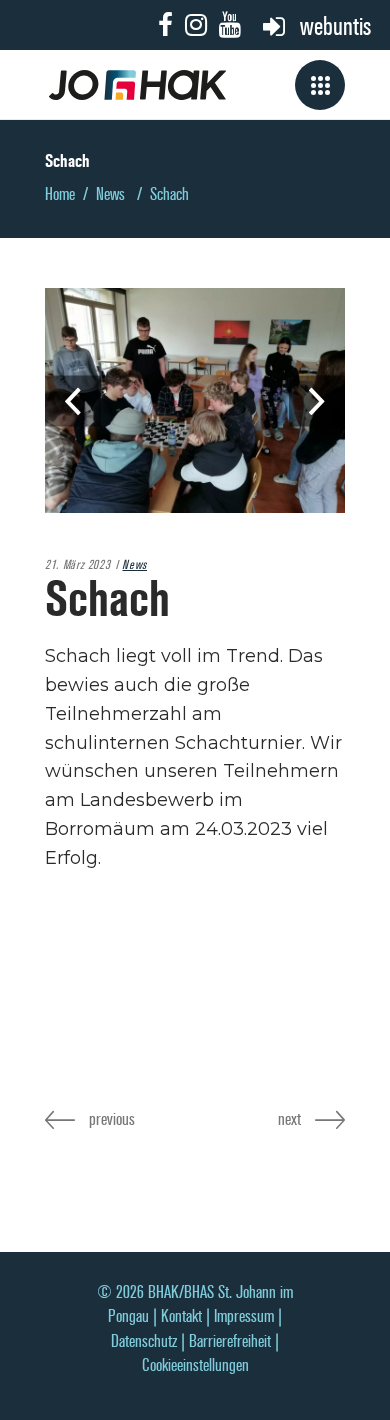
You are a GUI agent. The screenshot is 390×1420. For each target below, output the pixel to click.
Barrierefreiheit (230, 1341)
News (110, 194)
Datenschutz (144, 1341)
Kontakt (181, 1316)
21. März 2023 (77, 565)
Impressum (244, 1316)
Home (60, 194)
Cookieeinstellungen (195, 1365)
